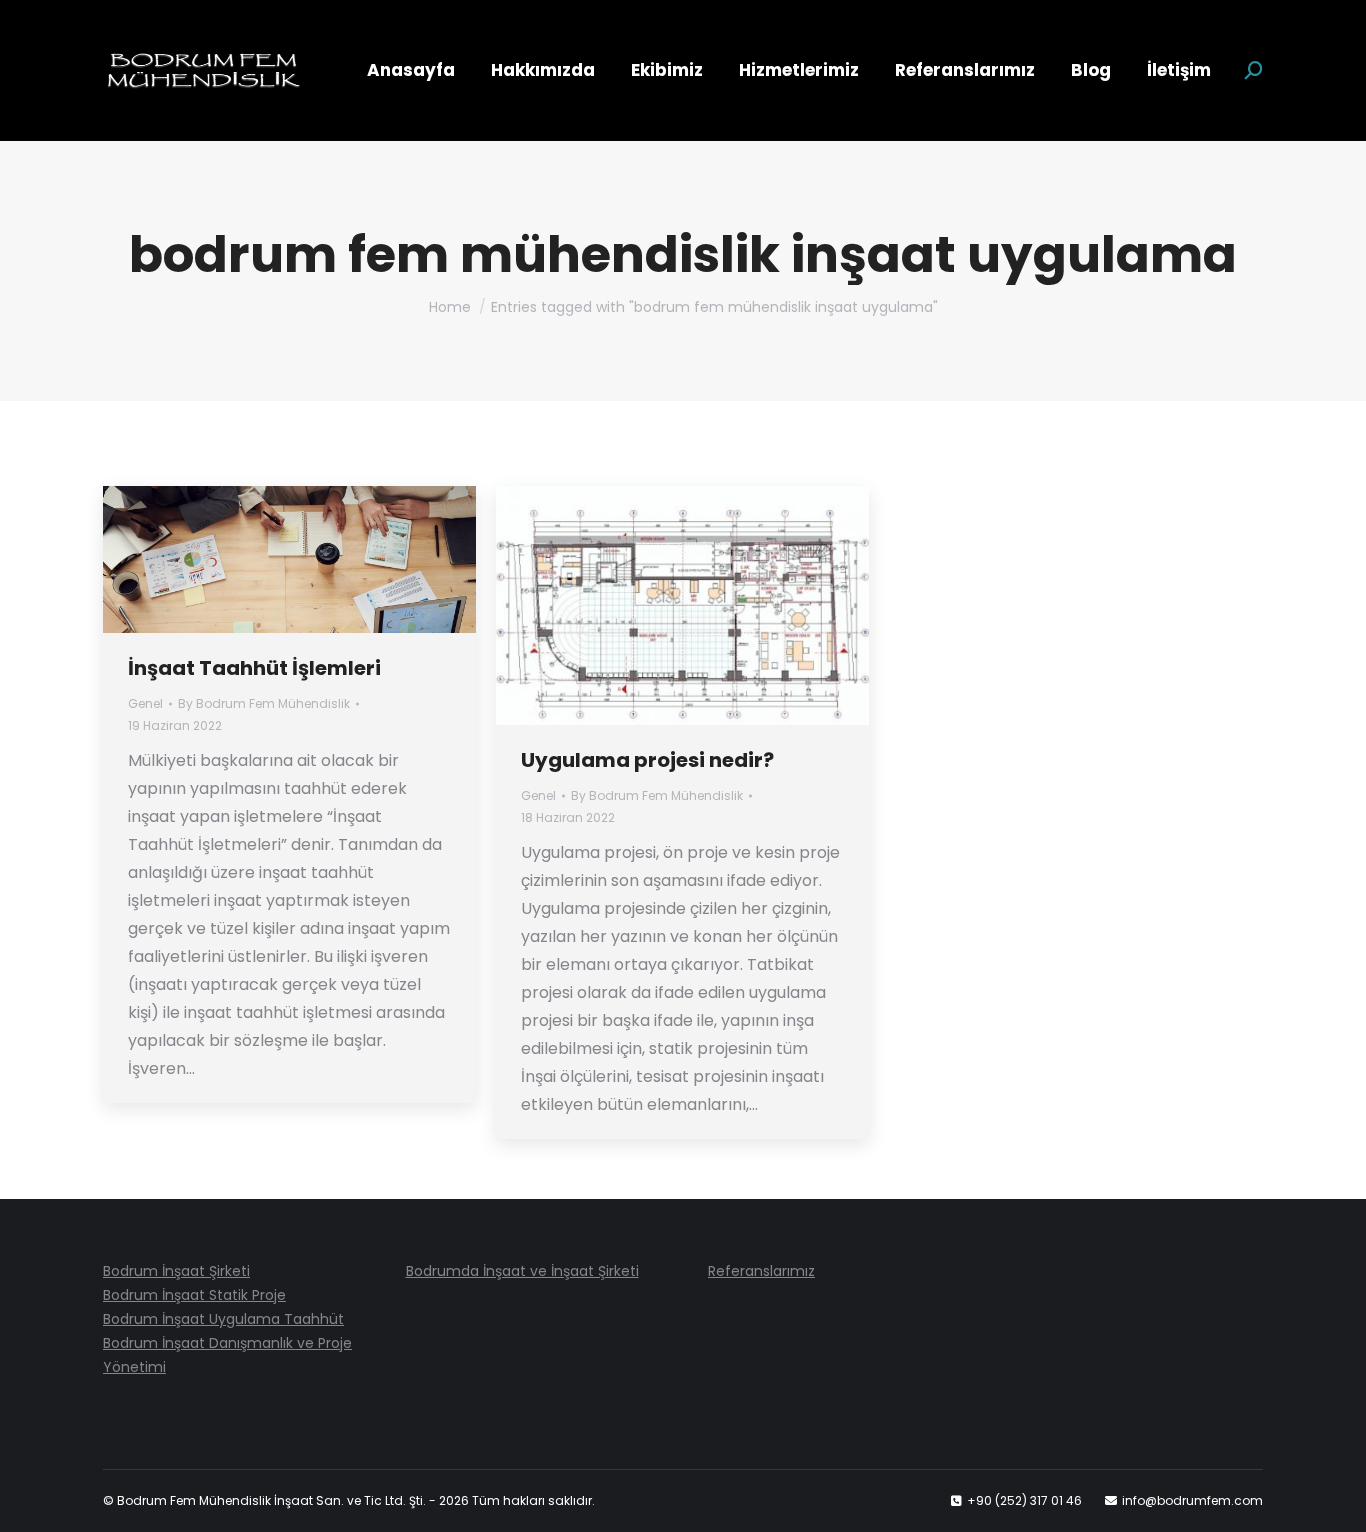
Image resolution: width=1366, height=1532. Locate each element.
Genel (145, 703)
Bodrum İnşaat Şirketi (176, 1271)
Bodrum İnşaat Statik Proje (194, 1295)
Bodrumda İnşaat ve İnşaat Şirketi (522, 1271)
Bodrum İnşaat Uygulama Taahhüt (223, 1319)
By (264, 703)
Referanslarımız (761, 1271)
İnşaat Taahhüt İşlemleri (254, 668)
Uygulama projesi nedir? (647, 760)
